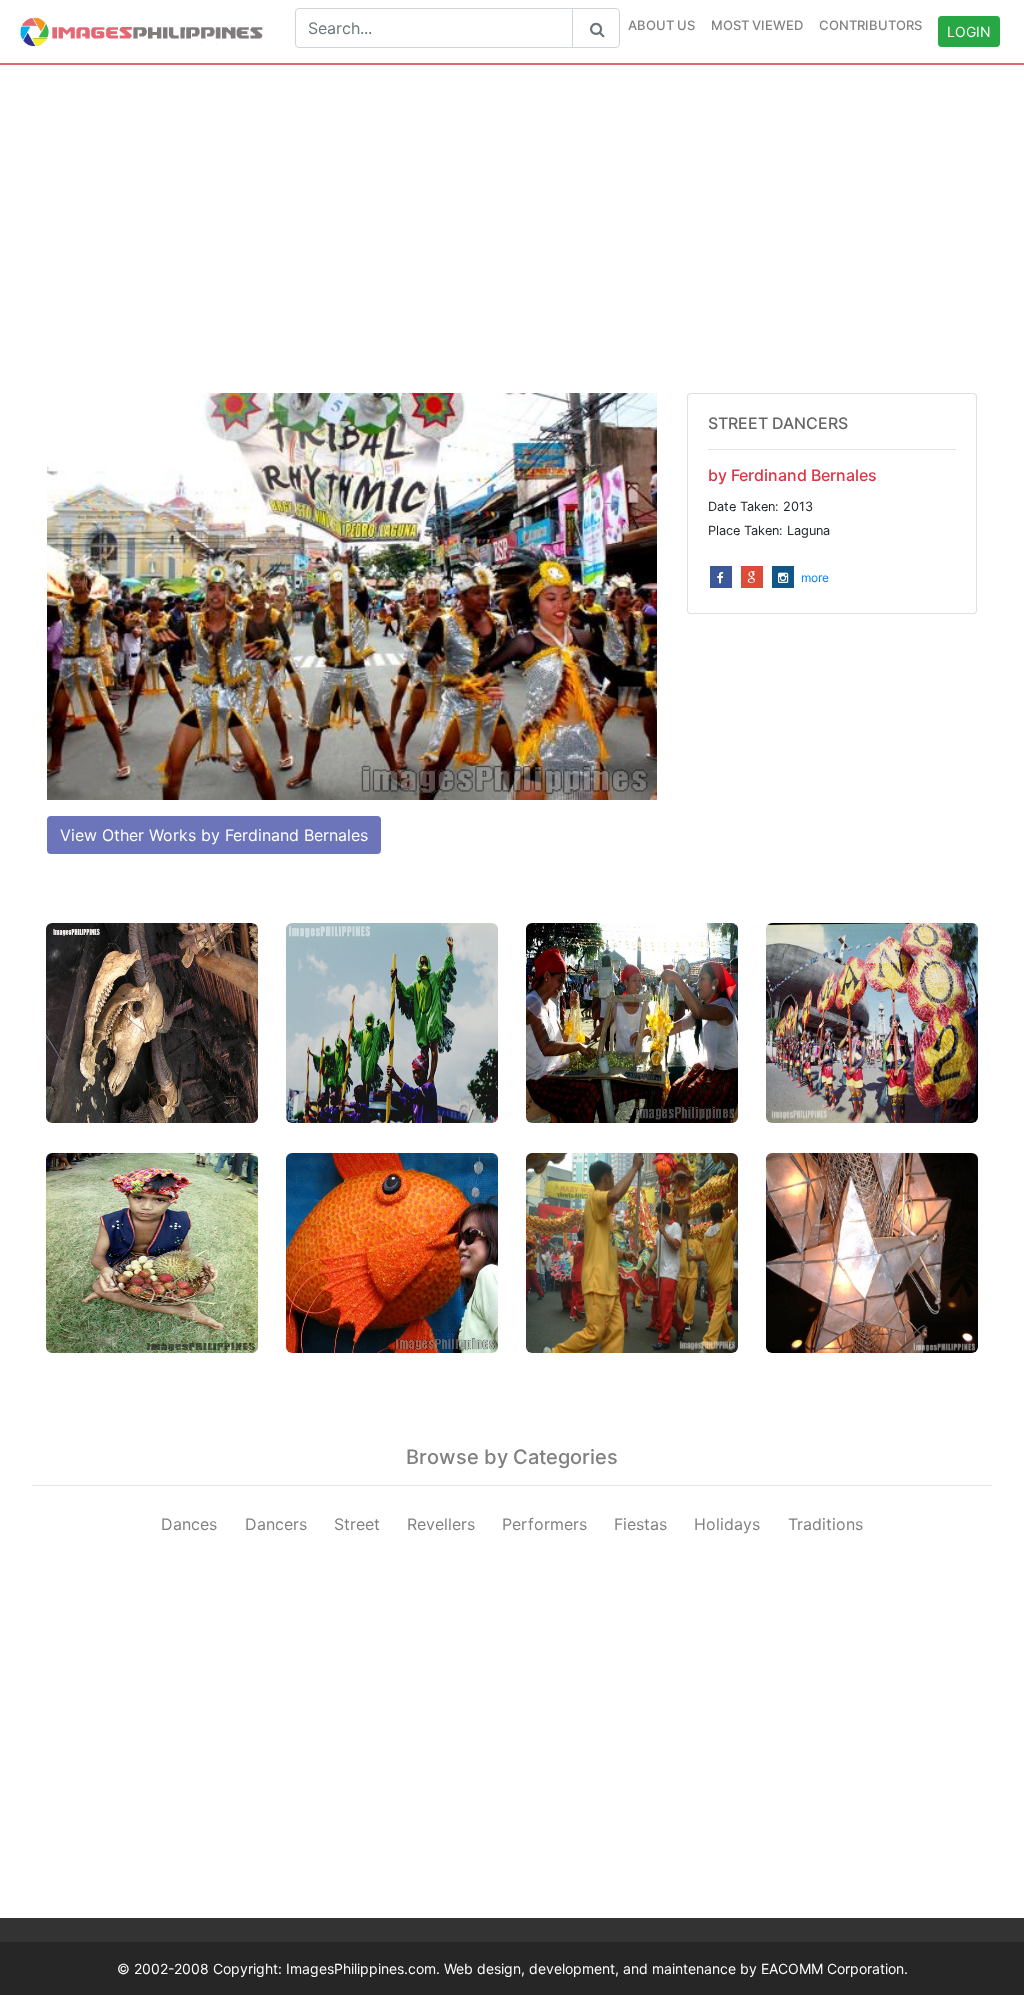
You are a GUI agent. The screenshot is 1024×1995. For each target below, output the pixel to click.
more (815, 577)
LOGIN (969, 31)
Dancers (276, 1524)
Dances (189, 1524)
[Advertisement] (512, 229)
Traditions (825, 1524)
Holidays (727, 1524)
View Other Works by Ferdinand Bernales (214, 835)
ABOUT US (661, 25)
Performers (544, 1524)
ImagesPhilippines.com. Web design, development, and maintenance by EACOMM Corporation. (597, 1968)
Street (357, 1524)
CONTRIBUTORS (870, 25)
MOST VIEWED (757, 25)
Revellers (441, 1524)
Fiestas (640, 1524)
